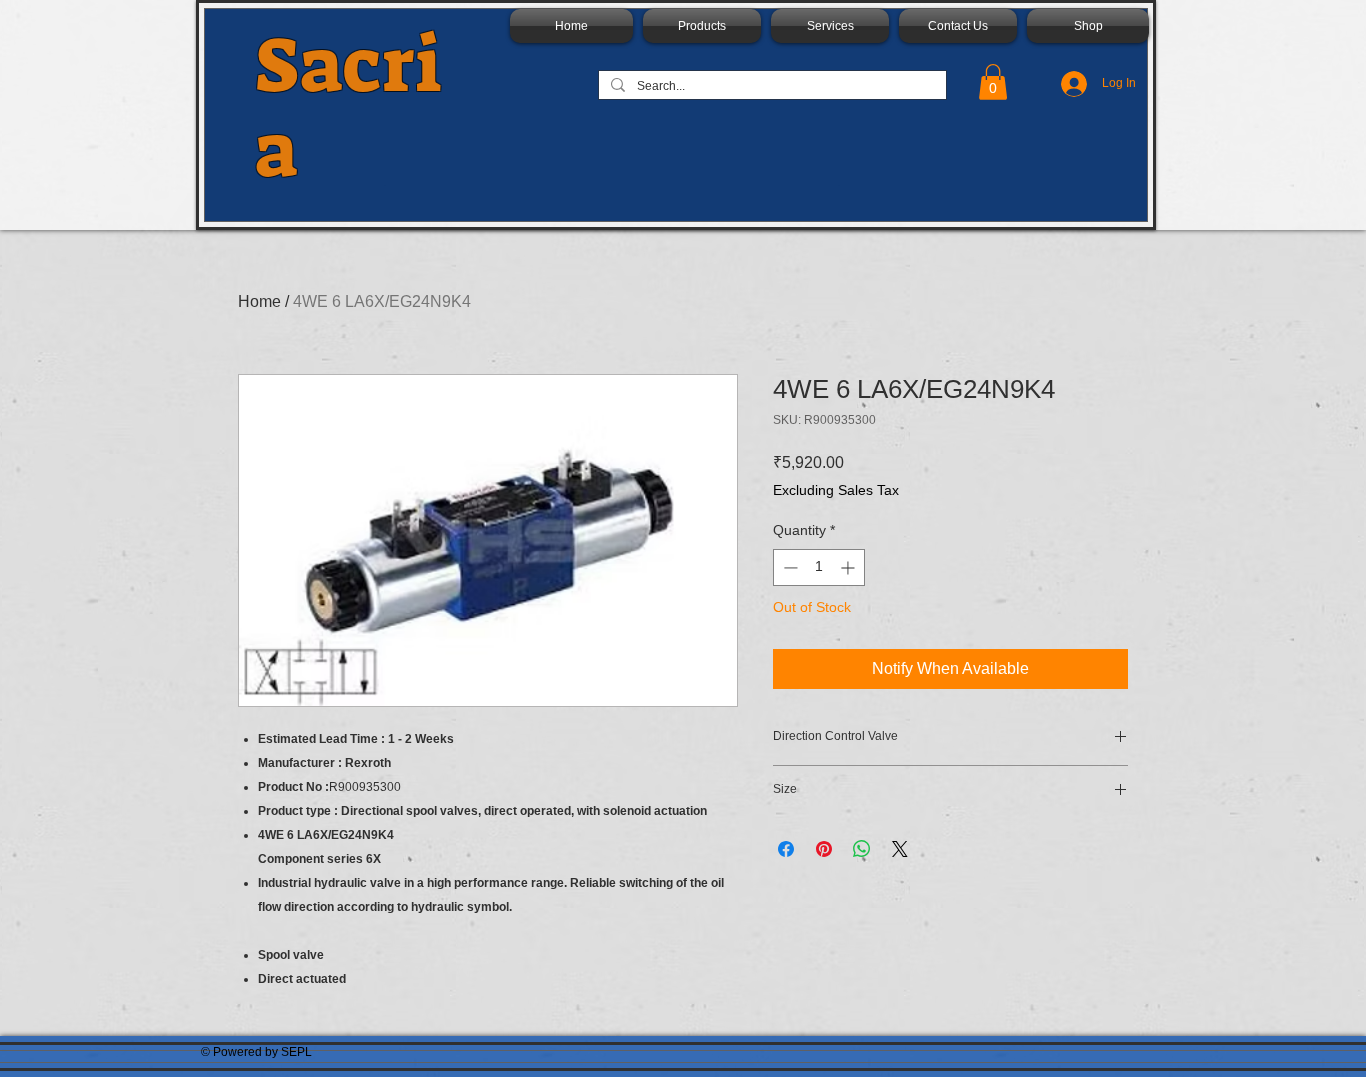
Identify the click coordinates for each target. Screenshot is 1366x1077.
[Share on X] (900, 849)
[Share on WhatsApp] (862, 849)
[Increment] (849, 567)
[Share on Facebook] (786, 849)
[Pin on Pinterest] (824, 849)
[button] (993, 82)
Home (259, 301)
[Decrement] (788, 567)
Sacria (348, 108)
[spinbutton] (819, 567)
